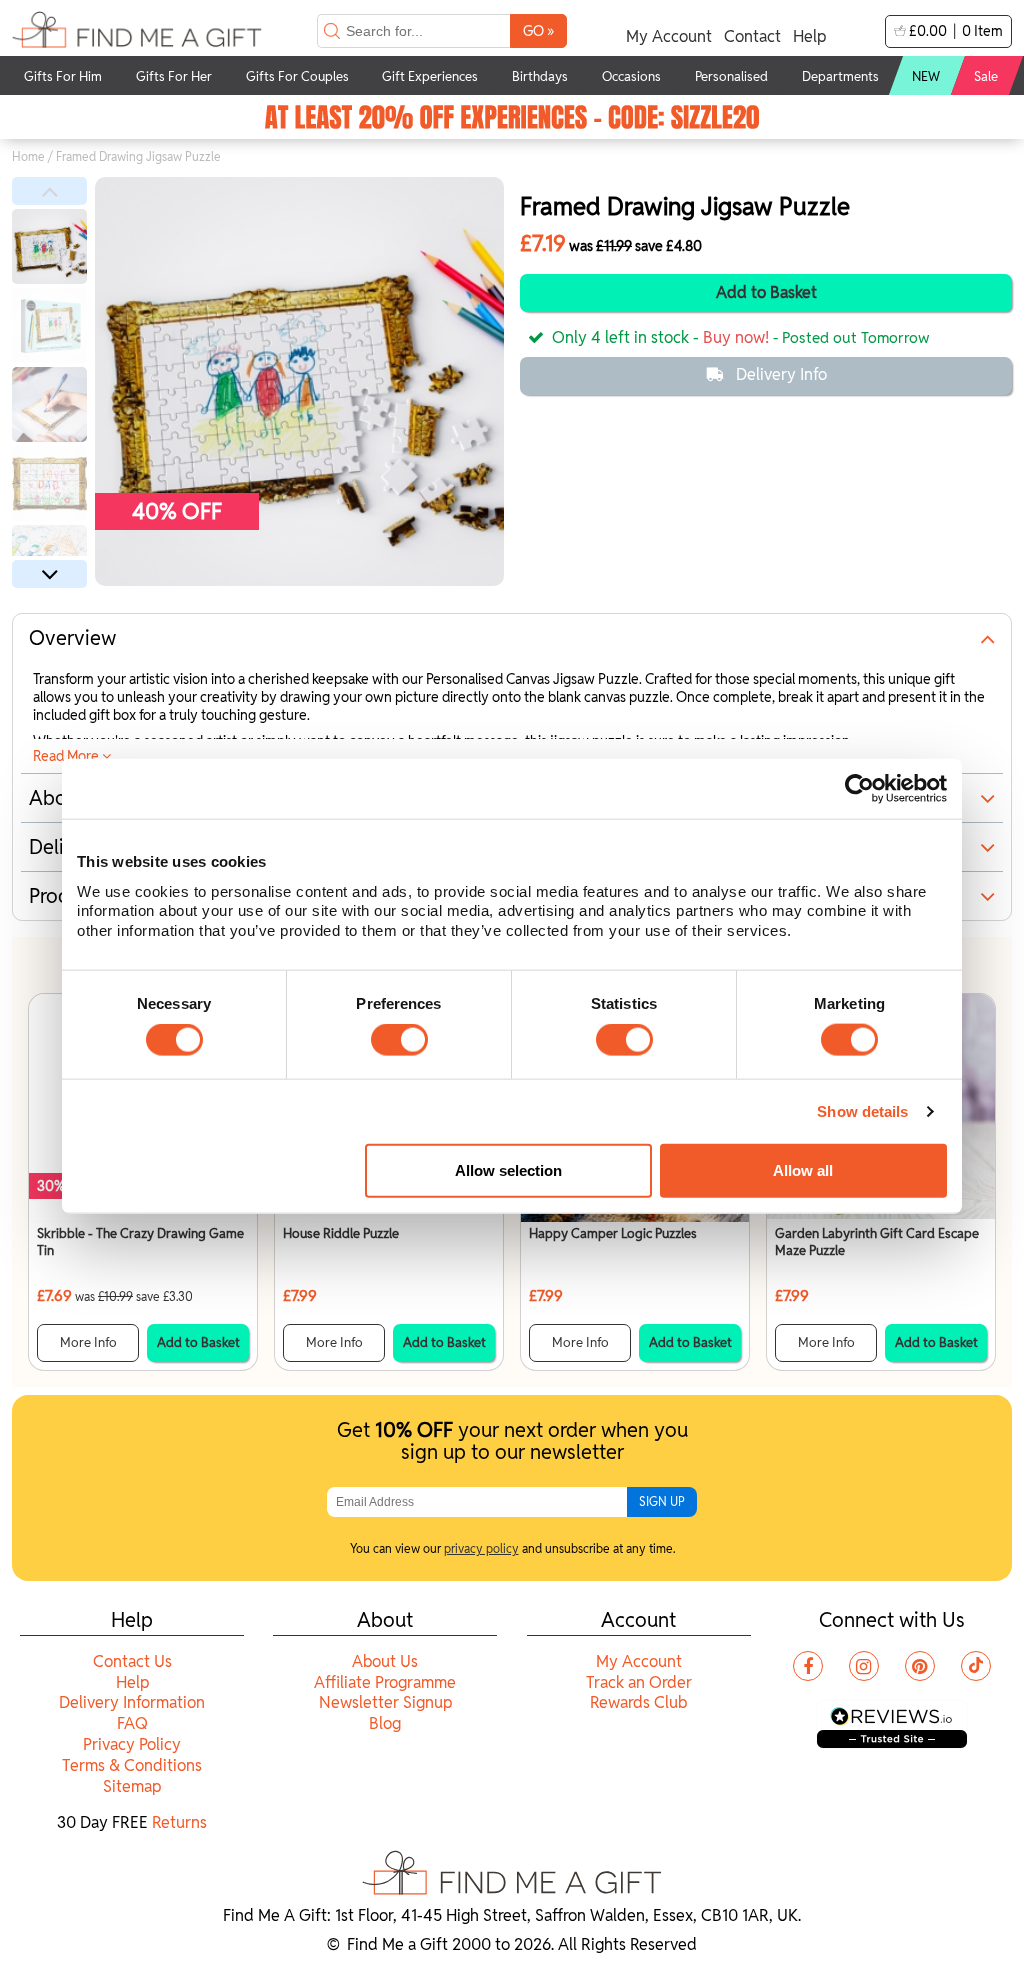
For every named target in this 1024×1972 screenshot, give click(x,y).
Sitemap (132, 1786)
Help (809, 36)
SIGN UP (662, 1501)
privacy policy (481, 1548)
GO (538, 30)
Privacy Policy (132, 1744)
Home (28, 156)
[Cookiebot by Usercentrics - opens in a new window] (859, 789)
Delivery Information (132, 1702)
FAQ (132, 1723)
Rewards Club (638, 1702)
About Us (385, 1661)
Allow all (803, 1170)
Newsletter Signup (385, 1702)
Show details (862, 1111)
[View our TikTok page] (976, 1666)
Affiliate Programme (385, 1682)
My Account (669, 36)
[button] (49, 191)
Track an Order (639, 1682)
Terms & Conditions (132, 1765)
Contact (752, 36)
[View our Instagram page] (864, 1666)
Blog (385, 1723)
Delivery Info (781, 374)
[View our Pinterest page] (920, 1666)
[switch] (399, 1040)
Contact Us (132, 1661)
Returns (179, 1822)
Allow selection (508, 1170)
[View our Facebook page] (808, 1666)
